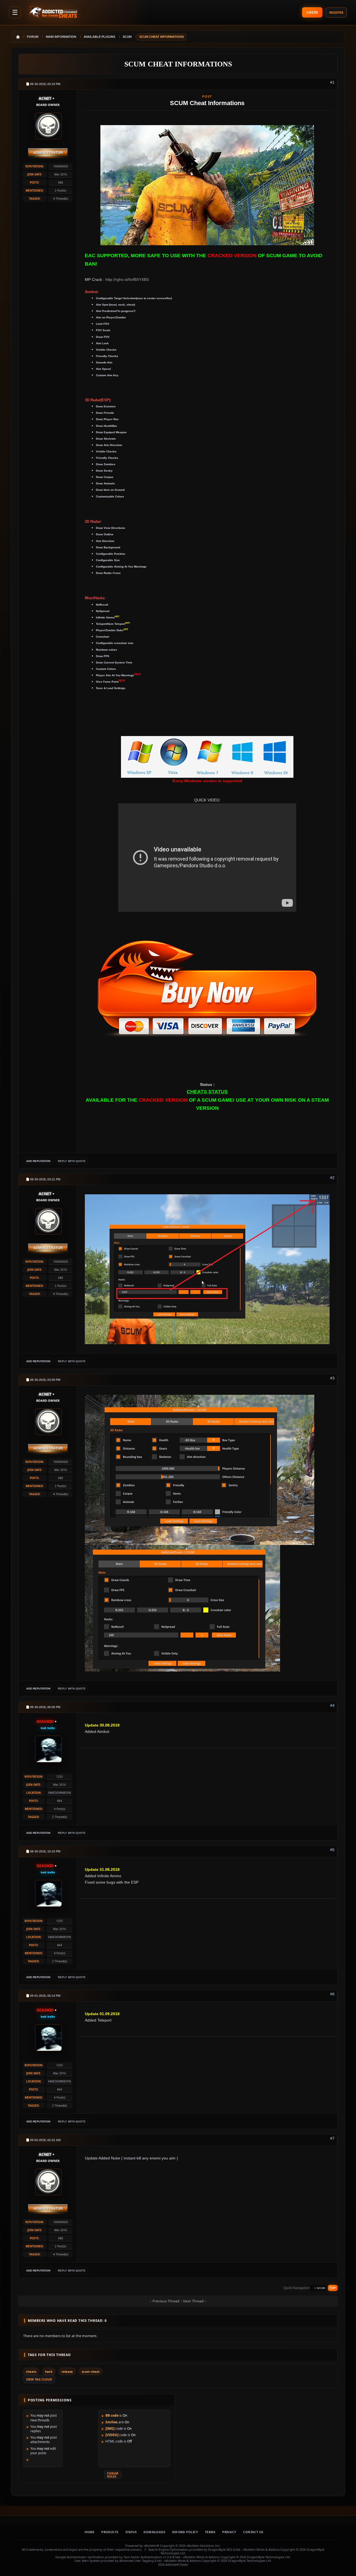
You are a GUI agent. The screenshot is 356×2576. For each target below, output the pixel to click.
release (67, 2371)
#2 (332, 1178)
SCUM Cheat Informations (178, 64)
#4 (332, 1705)
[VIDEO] (112, 2435)
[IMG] (110, 2428)
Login (312, 12)
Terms (210, 2532)
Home (89, 2532)
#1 (332, 82)
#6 (332, 1994)
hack (49, 2371)
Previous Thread (166, 2301)
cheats (31, 2371)
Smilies (112, 2422)
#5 (332, 1850)
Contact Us (253, 2532)
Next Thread (193, 2301)
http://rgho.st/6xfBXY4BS (127, 279)
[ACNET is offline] (48, 125)
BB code (112, 2415)
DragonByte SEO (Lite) (224, 2549)
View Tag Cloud (39, 2379)
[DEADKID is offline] (48, 1748)
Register (336, 12)
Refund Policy (185, 2532)
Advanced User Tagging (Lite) (140, 2561)
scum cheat (91, 2371)
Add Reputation (38, 1161)
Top (333, 2288)
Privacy (229, 2532)
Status (131, 2532)
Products (110, 2532)
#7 (332, 2138)
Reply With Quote (72, 1161)
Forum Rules (113, 2475)
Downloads (154, 2532)
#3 (332, 1378)
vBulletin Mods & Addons (261, 2549)
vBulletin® (151, 2546)
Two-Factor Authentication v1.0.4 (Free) (152, 2557)
